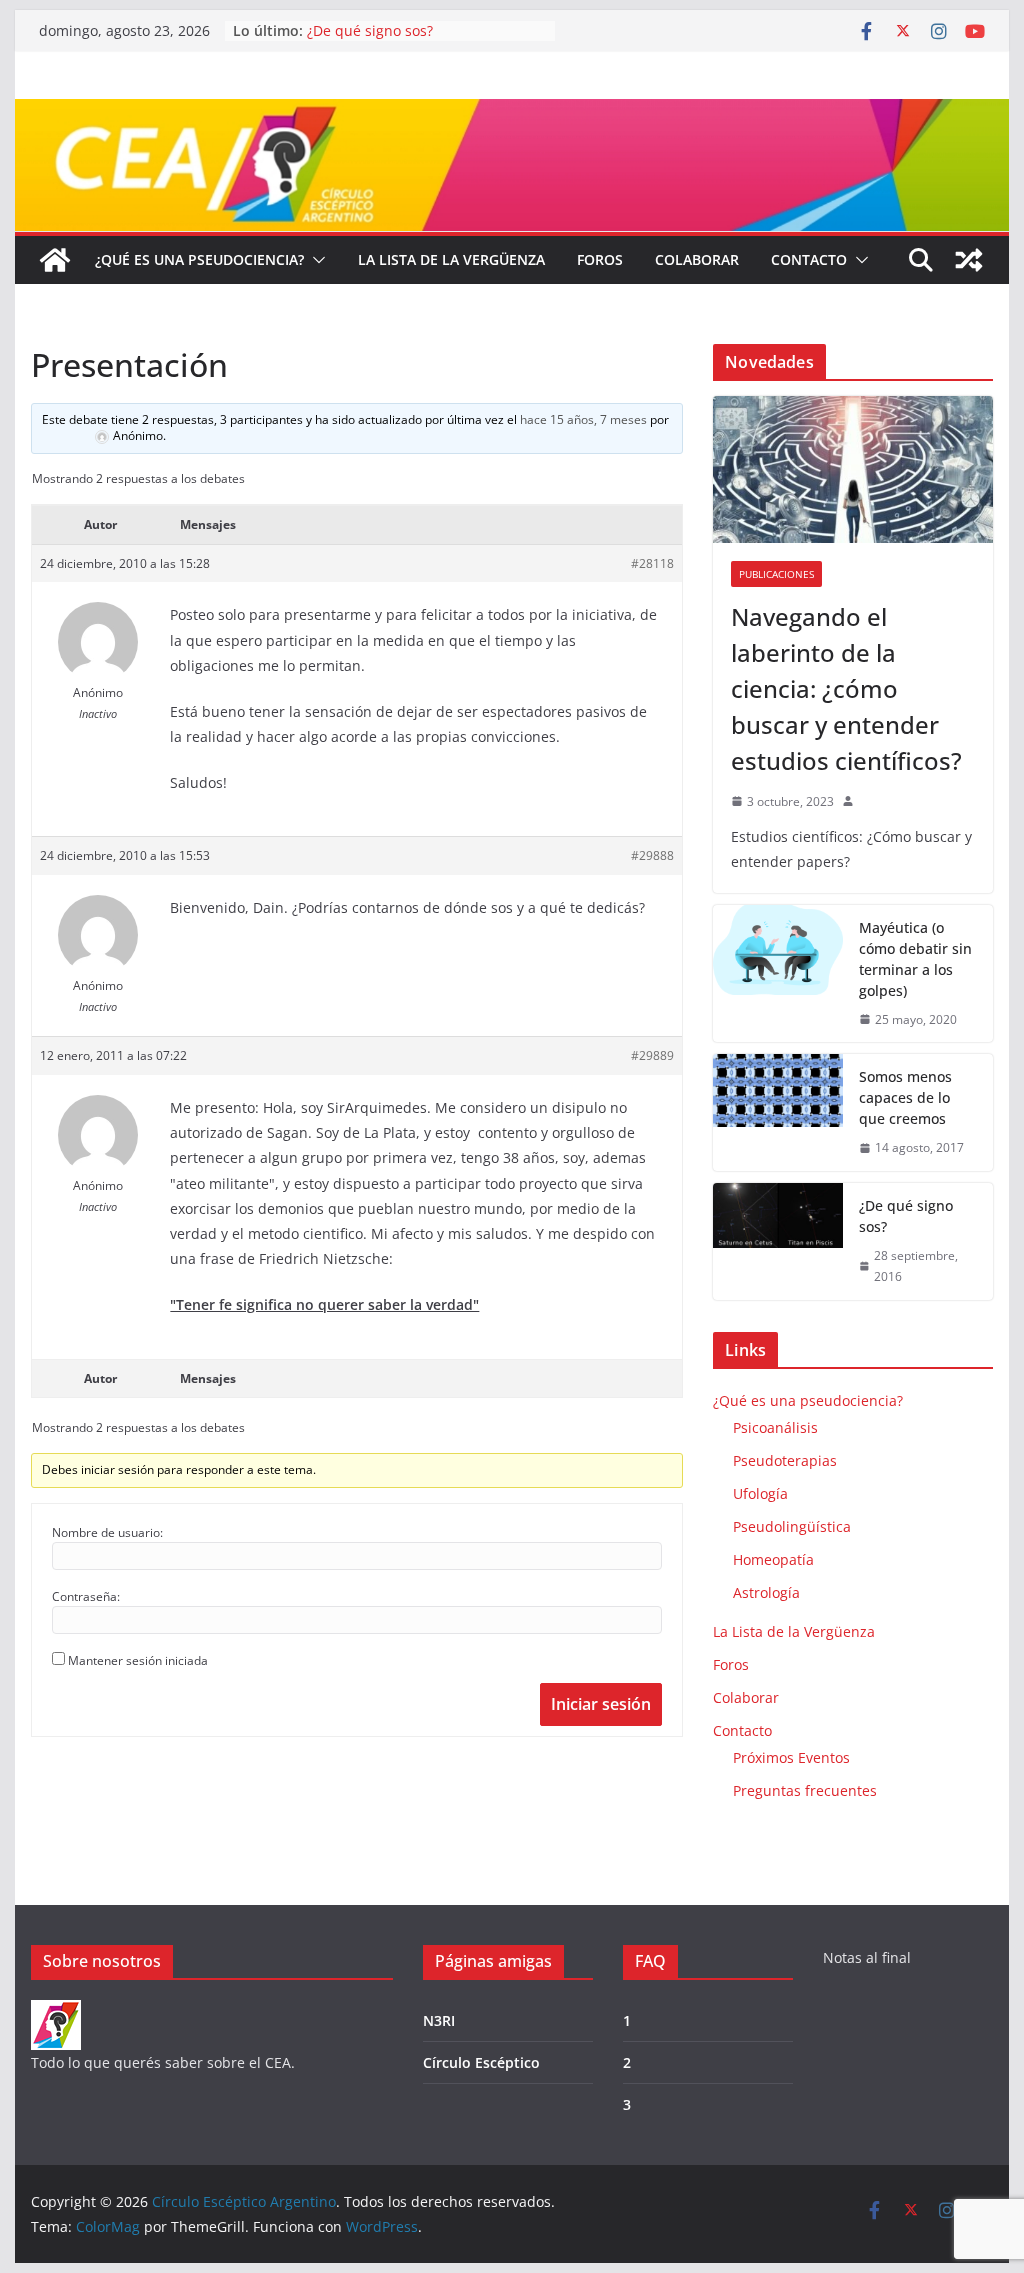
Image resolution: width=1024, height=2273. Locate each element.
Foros (600, 259)
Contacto (809, 259)
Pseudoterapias (785, 1460)
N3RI (439, 2020)
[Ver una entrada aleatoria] (969, 260)
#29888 (652, 855)
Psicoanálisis (775, 1427)
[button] (315, 260)
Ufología (760, 1493)
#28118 (652, 563)
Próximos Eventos (791, 1757)
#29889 (652, 1055)
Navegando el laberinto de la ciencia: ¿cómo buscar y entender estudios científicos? (846, 688)
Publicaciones (776, 574)
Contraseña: (86, 1596)
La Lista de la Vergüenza (451, 259)
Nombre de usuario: (107, 1532)
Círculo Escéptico (481, 2062)
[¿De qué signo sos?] (778, 1241)
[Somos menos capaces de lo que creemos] (778, 1112)
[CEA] (56, 2012)
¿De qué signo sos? (370, 30)
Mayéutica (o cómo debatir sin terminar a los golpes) (915, 959)
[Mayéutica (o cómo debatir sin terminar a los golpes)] (778, 974)
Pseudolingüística (792, 1526)
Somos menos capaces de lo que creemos (905, 1097)
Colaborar (697, 259)
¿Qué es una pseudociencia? (199, 259)
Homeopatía (773, 1559)
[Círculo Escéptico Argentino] (55, 260)
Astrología (766, 1592)
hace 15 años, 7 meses (583, 419)
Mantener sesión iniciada (138, 1660)
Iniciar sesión (601, 1704)
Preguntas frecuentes (805, 1790)
